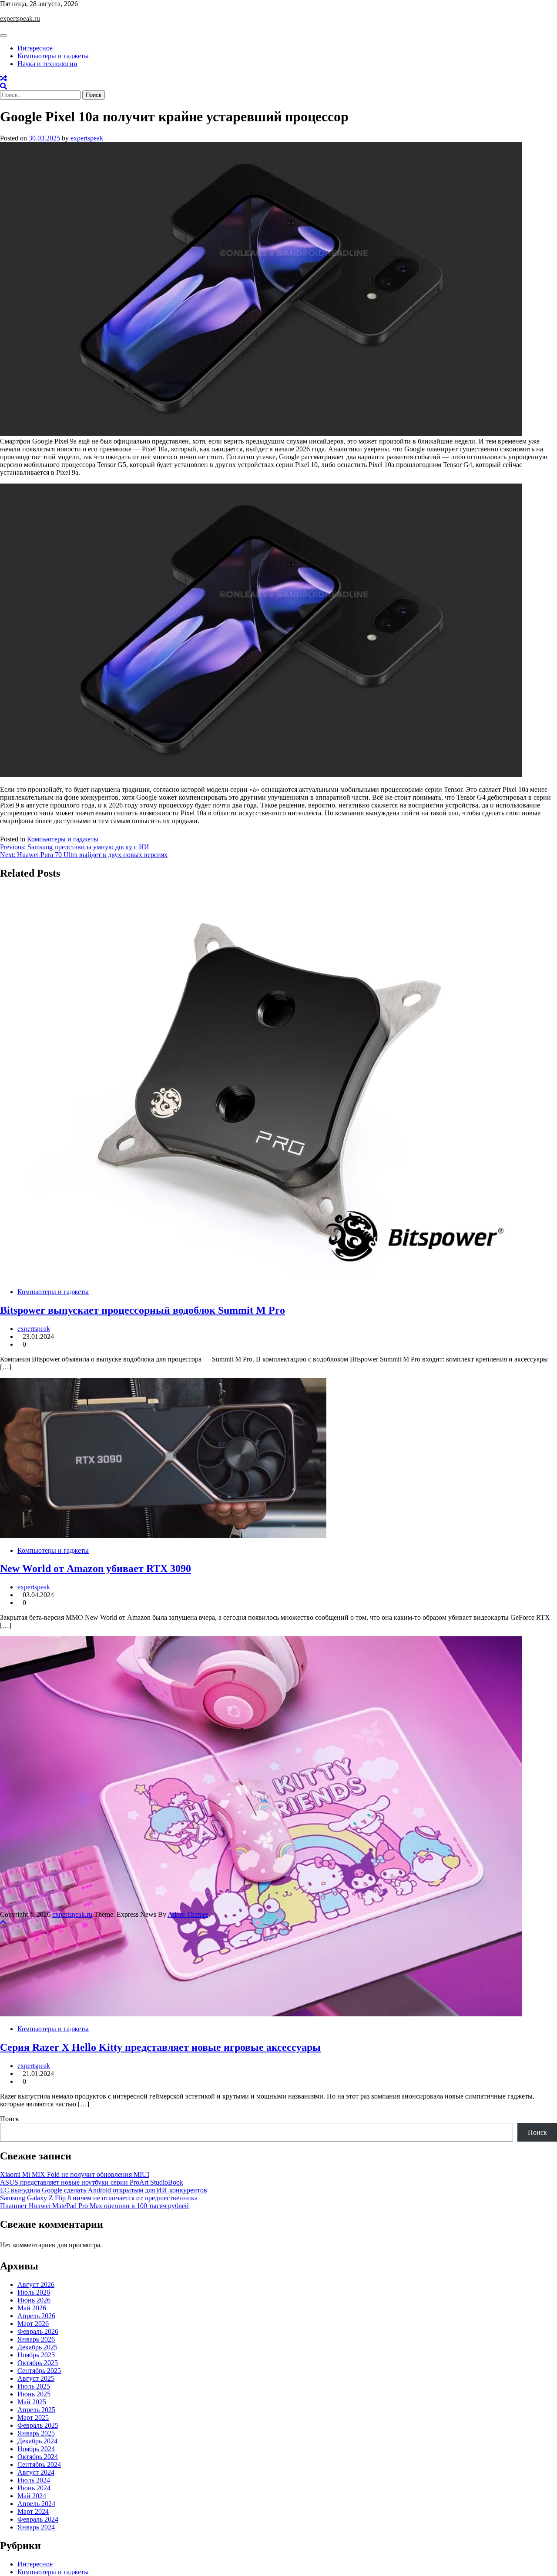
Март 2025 (33, 2418)
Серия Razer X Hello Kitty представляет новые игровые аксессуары (160, 2047)
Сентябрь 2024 (39, 2464)
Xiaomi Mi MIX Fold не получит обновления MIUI (75, 2174)
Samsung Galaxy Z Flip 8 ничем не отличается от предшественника (99, 2198)
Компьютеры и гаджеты (53, 56)
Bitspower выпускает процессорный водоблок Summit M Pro (143, 1310)
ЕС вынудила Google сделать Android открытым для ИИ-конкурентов (104, 2190)
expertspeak (87, 138)
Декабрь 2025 (37, 2347)
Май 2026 (32, 2308)
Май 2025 (32, 2402)
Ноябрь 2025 (36, 2355)
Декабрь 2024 (37, 2441)
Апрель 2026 (36, 2316)
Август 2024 (36, 2472)
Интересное (35, 48)
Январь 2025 (36, 2433)
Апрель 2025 (36, 2410)
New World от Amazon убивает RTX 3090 (96, 1568)
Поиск (10, 2119)
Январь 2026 (36, 2339)
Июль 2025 (34, 2386)
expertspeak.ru (20, 18)
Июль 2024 (34, 2480)
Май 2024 (32, 2496)
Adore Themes (188, 1914)
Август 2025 (36, 2378)
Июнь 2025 (34, 2394)
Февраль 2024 (38, 2519)
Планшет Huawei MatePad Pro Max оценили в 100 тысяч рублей (94, 2206)
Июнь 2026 (34, 2300)
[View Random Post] (3, 78)
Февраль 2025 (38, 2425)
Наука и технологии (47, 64)
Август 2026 (36, 2284)
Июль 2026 (34, 2292)
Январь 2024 (36, 2527)
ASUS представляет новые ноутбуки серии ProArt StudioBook (92, 2182)
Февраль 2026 (38, 2331)
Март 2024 (33, 2511)
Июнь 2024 (34, 2488)
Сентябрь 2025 (39, 2371)
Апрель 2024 (36, 2504)
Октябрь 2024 (38, 2457)
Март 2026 (33, 2324)
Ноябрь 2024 (36, 2449)
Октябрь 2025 (38, 2363)
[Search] (3, 86)
